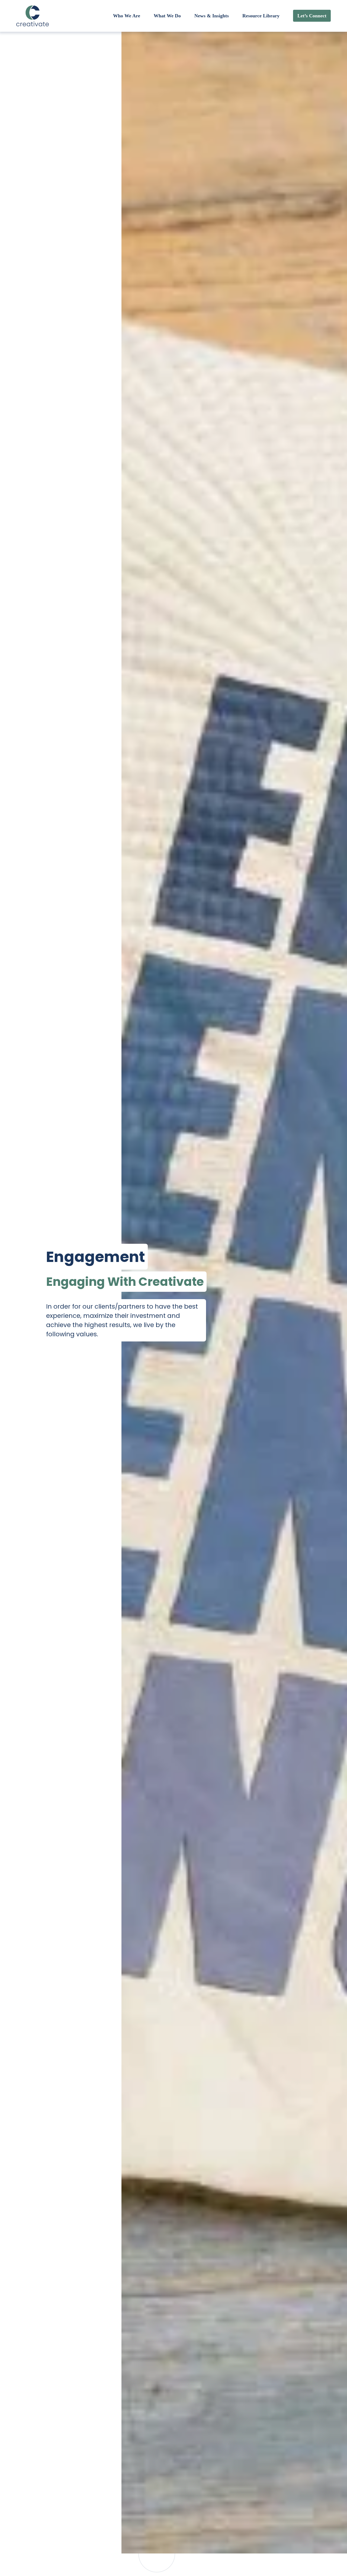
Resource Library (261, 16)
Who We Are (127, 16)
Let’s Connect (312, 16)
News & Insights (212, 16)
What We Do (167, 16)
